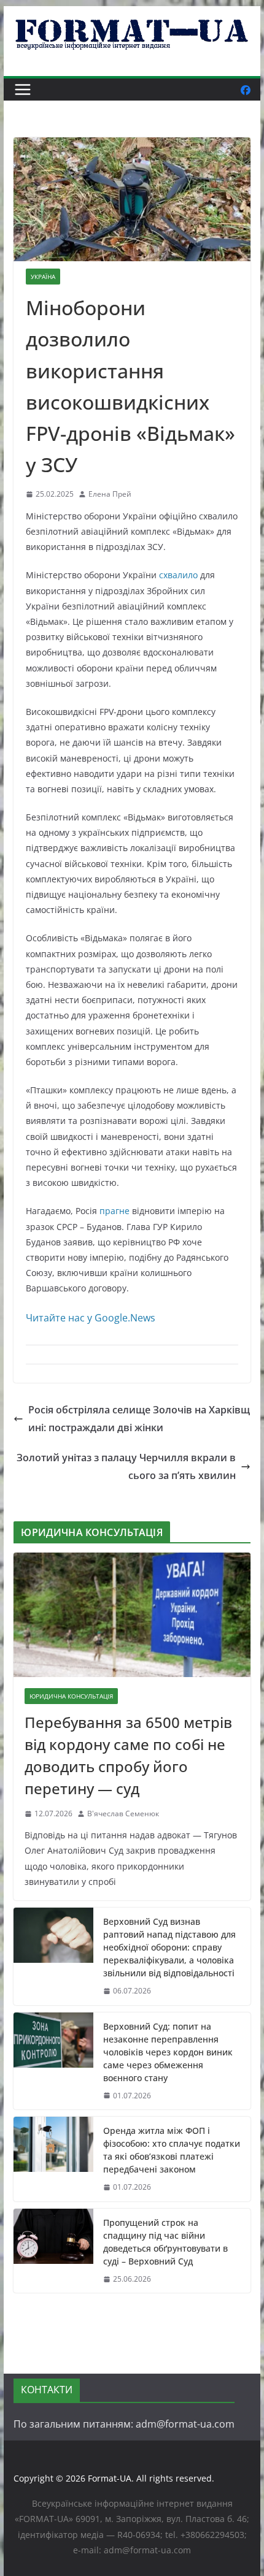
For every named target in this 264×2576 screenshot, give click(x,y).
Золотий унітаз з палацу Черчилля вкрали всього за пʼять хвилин (126, 1466)
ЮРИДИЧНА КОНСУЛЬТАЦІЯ (71, 1696)
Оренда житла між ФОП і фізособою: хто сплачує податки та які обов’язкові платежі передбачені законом (172, 2150)
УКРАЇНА (43, 277)
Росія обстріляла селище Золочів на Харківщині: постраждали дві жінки (139, 1419)
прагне (115, 1211)
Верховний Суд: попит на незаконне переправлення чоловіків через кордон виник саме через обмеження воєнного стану (168, 2052)
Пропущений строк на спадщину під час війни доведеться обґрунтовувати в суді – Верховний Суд (165, 2242)
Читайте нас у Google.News (91, 1318)
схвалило (178, 575)
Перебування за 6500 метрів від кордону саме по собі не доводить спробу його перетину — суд (128, 1755)
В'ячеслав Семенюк (123, 1814)
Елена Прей (110, 494)
